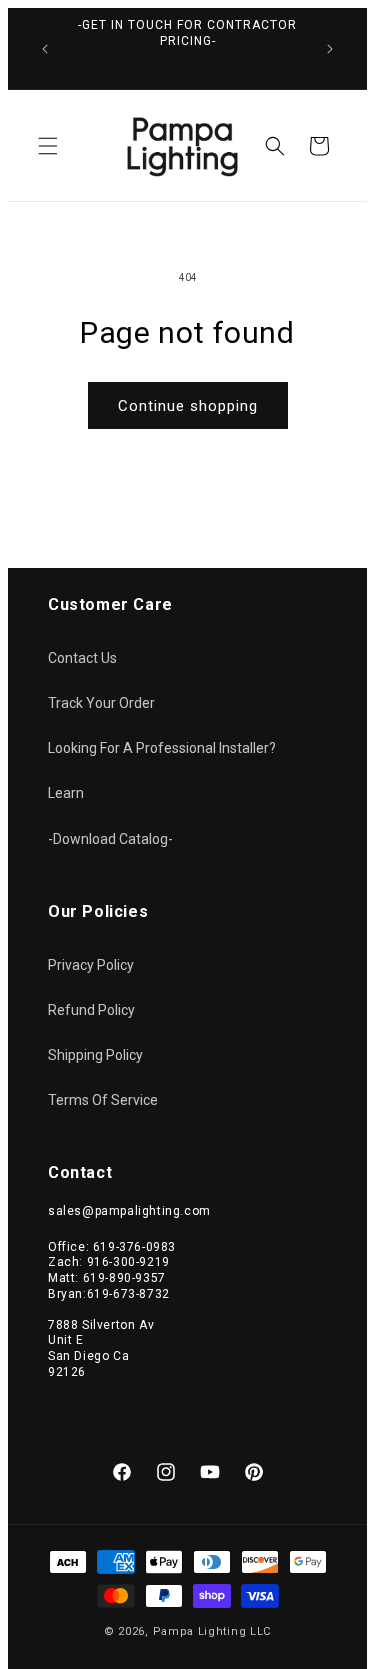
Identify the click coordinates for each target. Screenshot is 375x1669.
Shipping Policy (95, 1055)
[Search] (275, 146)
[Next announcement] (330, 49)
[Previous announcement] (45, 49)
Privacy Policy (91, 965)
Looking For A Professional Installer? (162, 748)
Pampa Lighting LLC (212, 1631)
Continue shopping (188, 406)
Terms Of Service (103, 1100)
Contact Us (82, 658)
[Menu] (48, 146)
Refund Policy (91, 1010)
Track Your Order (101, 703)
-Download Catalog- (110, 839)
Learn (66, 793)
